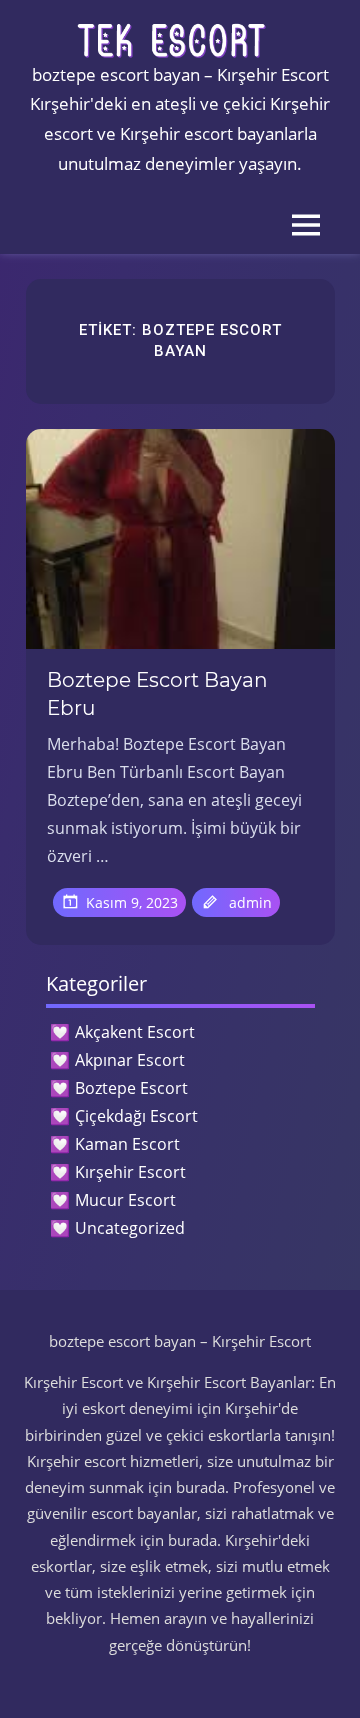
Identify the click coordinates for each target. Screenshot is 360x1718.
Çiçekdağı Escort (136, 1116)
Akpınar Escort (130, 1060)
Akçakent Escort (135, 1032)
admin (250, 902)
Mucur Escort (125, 1200)
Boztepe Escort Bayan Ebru (157, 694)
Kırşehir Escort (130, 1172)
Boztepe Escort (131, 1088)
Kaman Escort (127, 1144)
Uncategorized (130, 1228)
